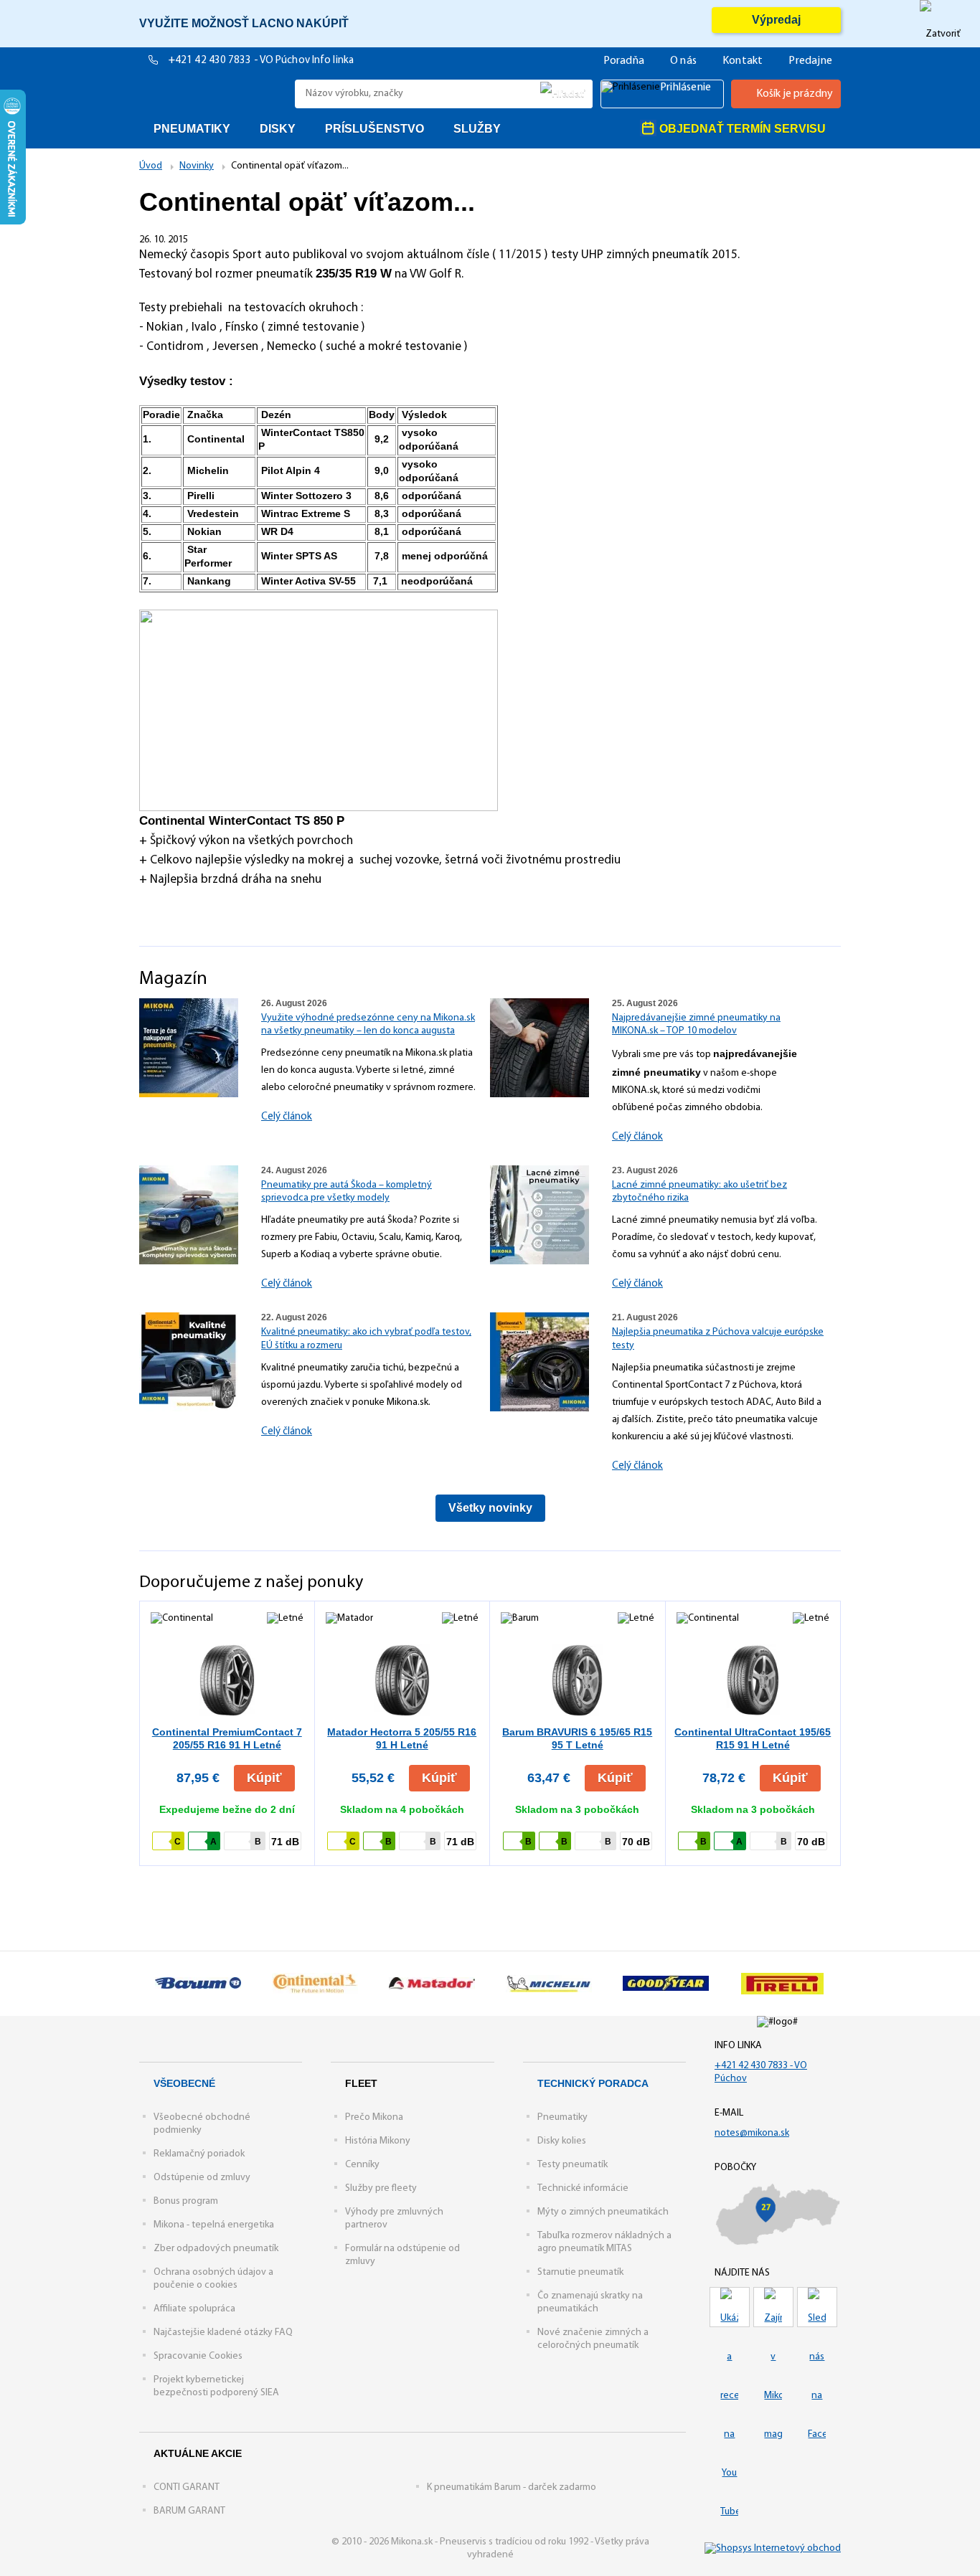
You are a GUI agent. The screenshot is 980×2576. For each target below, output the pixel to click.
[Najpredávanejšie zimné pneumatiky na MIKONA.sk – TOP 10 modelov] (540, 1047)
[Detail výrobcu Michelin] (548, 1984)
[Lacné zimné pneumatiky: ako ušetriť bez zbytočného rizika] (540, 1214)
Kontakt (743, 61)
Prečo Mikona (374, 2117)
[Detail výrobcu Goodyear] (665, 1984)
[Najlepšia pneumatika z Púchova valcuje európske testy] (540, 1362)
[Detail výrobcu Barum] (198, 1984)
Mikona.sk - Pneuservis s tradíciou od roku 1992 (213, 94)
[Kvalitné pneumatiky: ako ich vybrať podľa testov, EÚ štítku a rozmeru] (189, 1362)
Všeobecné (184, 2083)
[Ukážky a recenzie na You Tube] (730, 2307)
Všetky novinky (490, 1508)
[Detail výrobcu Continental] (315, 1984)
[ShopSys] (773, 2548)
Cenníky (362, 2165)
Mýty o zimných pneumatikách (603, 2212)
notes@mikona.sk (752, 2133)
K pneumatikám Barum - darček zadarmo (512, 2487)
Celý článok (287, 1117)
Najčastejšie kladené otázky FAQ (223, 2333)
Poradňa (624, 61)
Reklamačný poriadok (199, 2154)
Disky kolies (562, 2141)
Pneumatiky (562, 2117)
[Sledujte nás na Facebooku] (817, 2307)
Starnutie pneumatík (580, 2272)
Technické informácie (583, 2188)
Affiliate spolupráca (194, 2309)
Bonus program (186, 2201)
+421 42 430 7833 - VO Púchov (240, 61)
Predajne (810, 61)
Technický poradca (593, 2083)
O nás (683, 61)
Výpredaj (776, 20)
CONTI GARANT (187, 2487)
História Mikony (378, 2141)
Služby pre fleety (381, 2188)
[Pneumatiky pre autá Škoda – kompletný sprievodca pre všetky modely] (189, 1214)
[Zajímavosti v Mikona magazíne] (773, 2307)
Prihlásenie (685, 87)
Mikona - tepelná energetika (214, 2225)
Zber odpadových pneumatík (216, 2249)
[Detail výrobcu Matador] (432, 1984)
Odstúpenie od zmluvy (202, 2178)
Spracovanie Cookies (198, 2356)
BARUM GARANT (189, 2511)
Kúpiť (264, 1778)
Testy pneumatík (573, 2165)
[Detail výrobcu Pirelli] (782, 1984)
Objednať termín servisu (741, 129)
